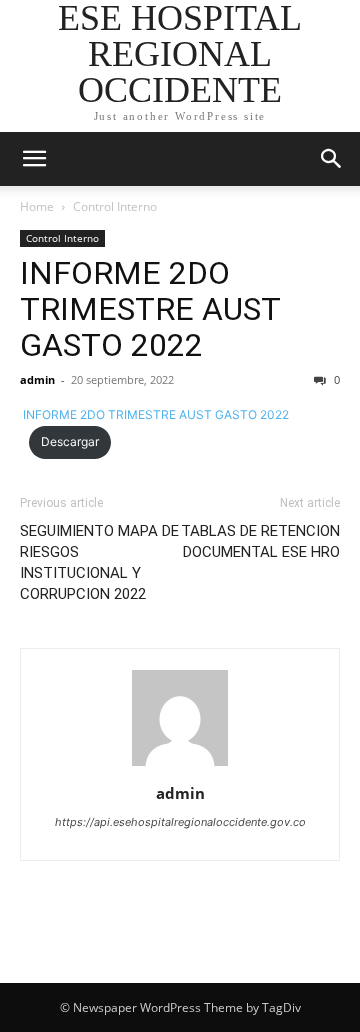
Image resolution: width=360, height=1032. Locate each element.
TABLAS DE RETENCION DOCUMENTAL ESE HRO (260, 541)
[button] (34, 159)
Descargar (70, 441)
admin (37, 379)
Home (37, 206)
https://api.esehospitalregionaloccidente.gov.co (180, 822)
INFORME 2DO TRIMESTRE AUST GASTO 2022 (150, 309)
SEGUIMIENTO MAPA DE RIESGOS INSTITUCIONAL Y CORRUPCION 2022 (99, 562)
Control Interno (115, 206)
